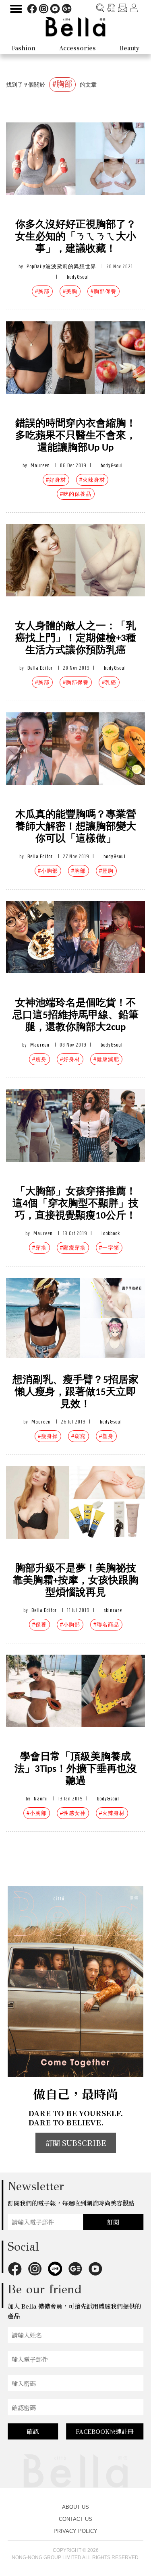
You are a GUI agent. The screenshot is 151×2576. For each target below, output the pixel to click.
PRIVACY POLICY (75, 2531)
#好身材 (56, 480)
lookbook (111, 1233)
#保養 (39, 1625)
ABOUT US (75, 2507)
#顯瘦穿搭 (73, 1248)
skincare (113, 1610)
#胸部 (42, 291)
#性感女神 (73, 1813)
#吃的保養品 (76, 494)
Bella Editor (40, 668)
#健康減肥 (106, 1059)
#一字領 (109, 1248)
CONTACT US (75, 2519)
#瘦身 (39, 1059)
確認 (33, 2431)
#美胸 (70, 291)
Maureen (40, 465)
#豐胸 (106, 871)
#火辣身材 (92, 480)
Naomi (41, 1799)
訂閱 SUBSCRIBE (76, 2143)
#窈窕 (79, 1436)
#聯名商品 (106, 1625)
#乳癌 (109, 682)
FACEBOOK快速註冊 (105, 2431)
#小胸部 (48, 871)
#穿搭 (39, 1248)
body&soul (78, 277)
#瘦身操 (48, 1436)
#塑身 (106, 1436)
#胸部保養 (103, 291)
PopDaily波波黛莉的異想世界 (61, 266)
